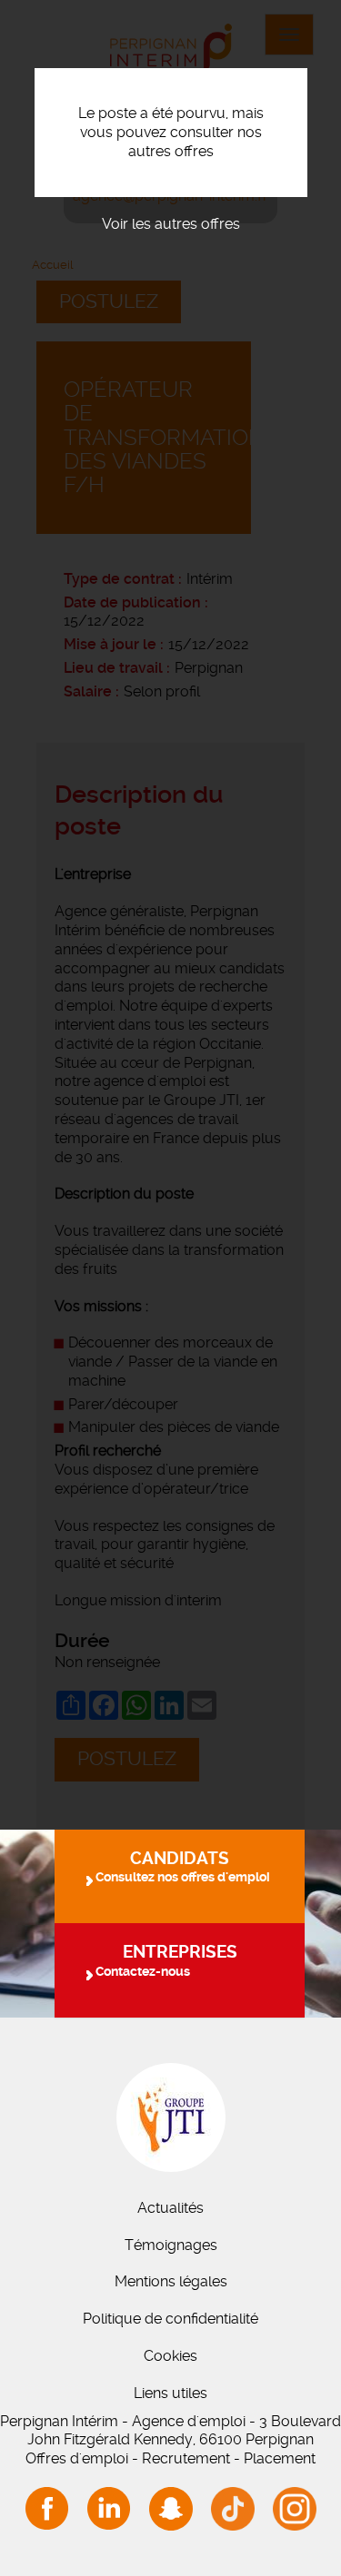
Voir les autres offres (171, 224)
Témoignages (171, 2245)
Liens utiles (170, 2393)
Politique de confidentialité (170, 2319)
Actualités (170, 2208)
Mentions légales (171, 2281)
